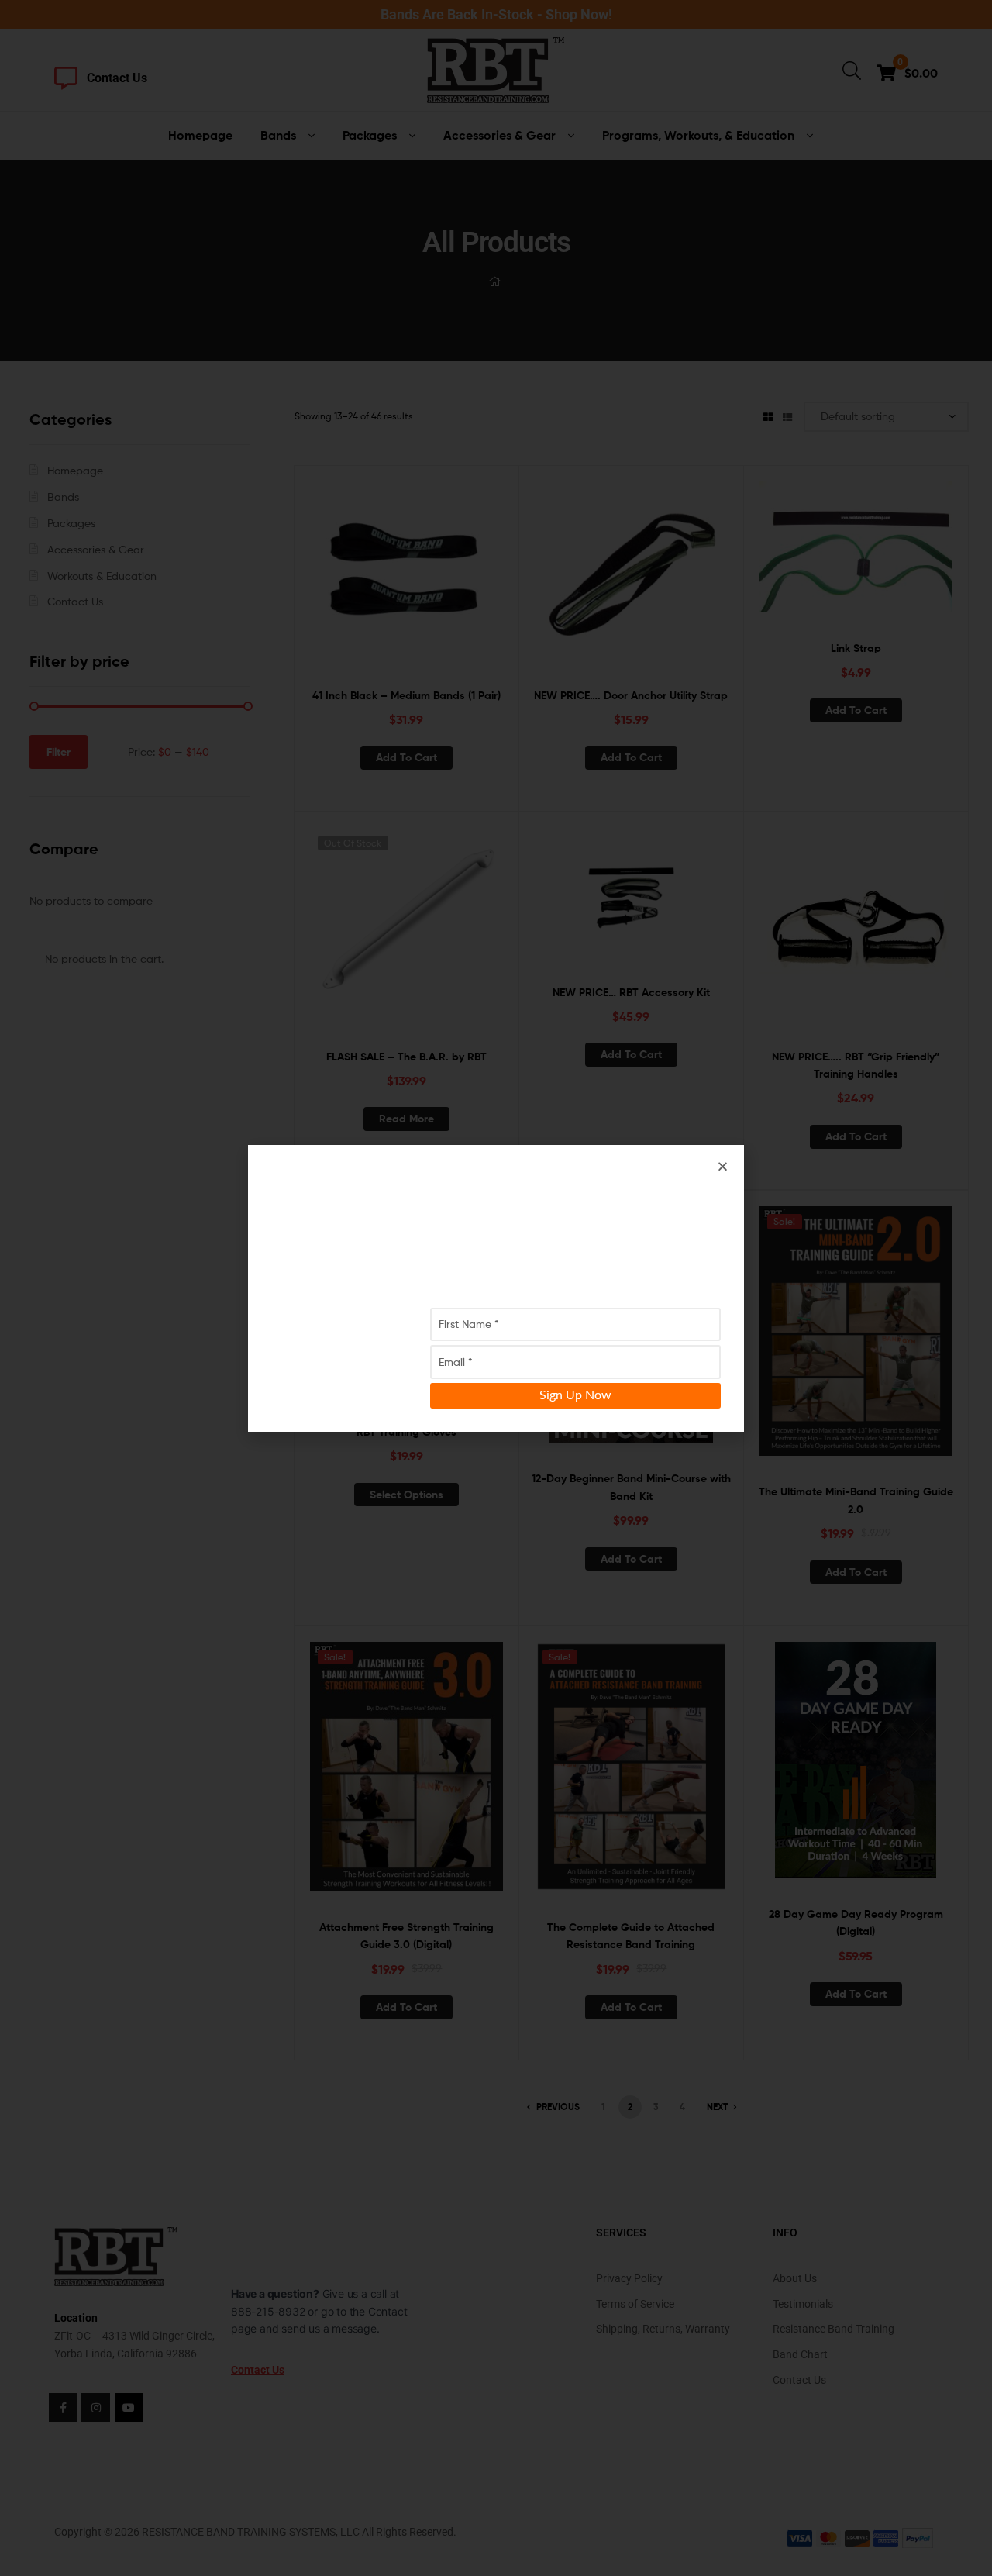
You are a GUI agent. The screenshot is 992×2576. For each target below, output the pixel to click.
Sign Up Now (575, 1395)
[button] (723, 1166)
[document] (496, 1288)
